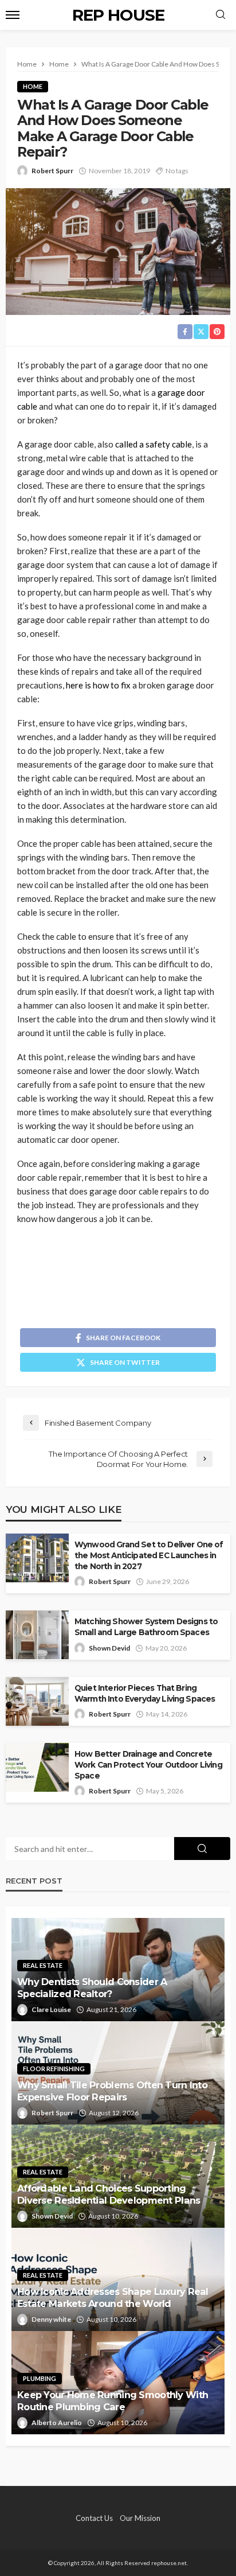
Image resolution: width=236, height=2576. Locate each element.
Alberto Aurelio (57, 2423)
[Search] (221, 15)
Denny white (51, 2319)
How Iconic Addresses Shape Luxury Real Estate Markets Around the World (113, 2297)
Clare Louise (51, 2009)
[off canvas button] (13, 15)
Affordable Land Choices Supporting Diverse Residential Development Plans (109, 2194)
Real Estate (43, 1965)
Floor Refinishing (54, 2069)
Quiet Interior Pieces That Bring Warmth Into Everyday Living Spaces (145, 1693)
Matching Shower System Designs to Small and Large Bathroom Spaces (146, 1627)
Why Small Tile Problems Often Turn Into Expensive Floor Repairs (112, 2091)
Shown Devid (109, 1648)
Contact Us (94, 2518)
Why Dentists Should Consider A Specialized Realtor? (92, 1988)
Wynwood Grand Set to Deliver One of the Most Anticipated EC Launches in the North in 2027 (149, 1555)
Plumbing (40, 2378)
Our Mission (140, 2518)
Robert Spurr (52, 171)
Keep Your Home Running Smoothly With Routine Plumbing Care (113, 2401)
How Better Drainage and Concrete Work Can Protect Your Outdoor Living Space (148, 1765)
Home (33, 86)
